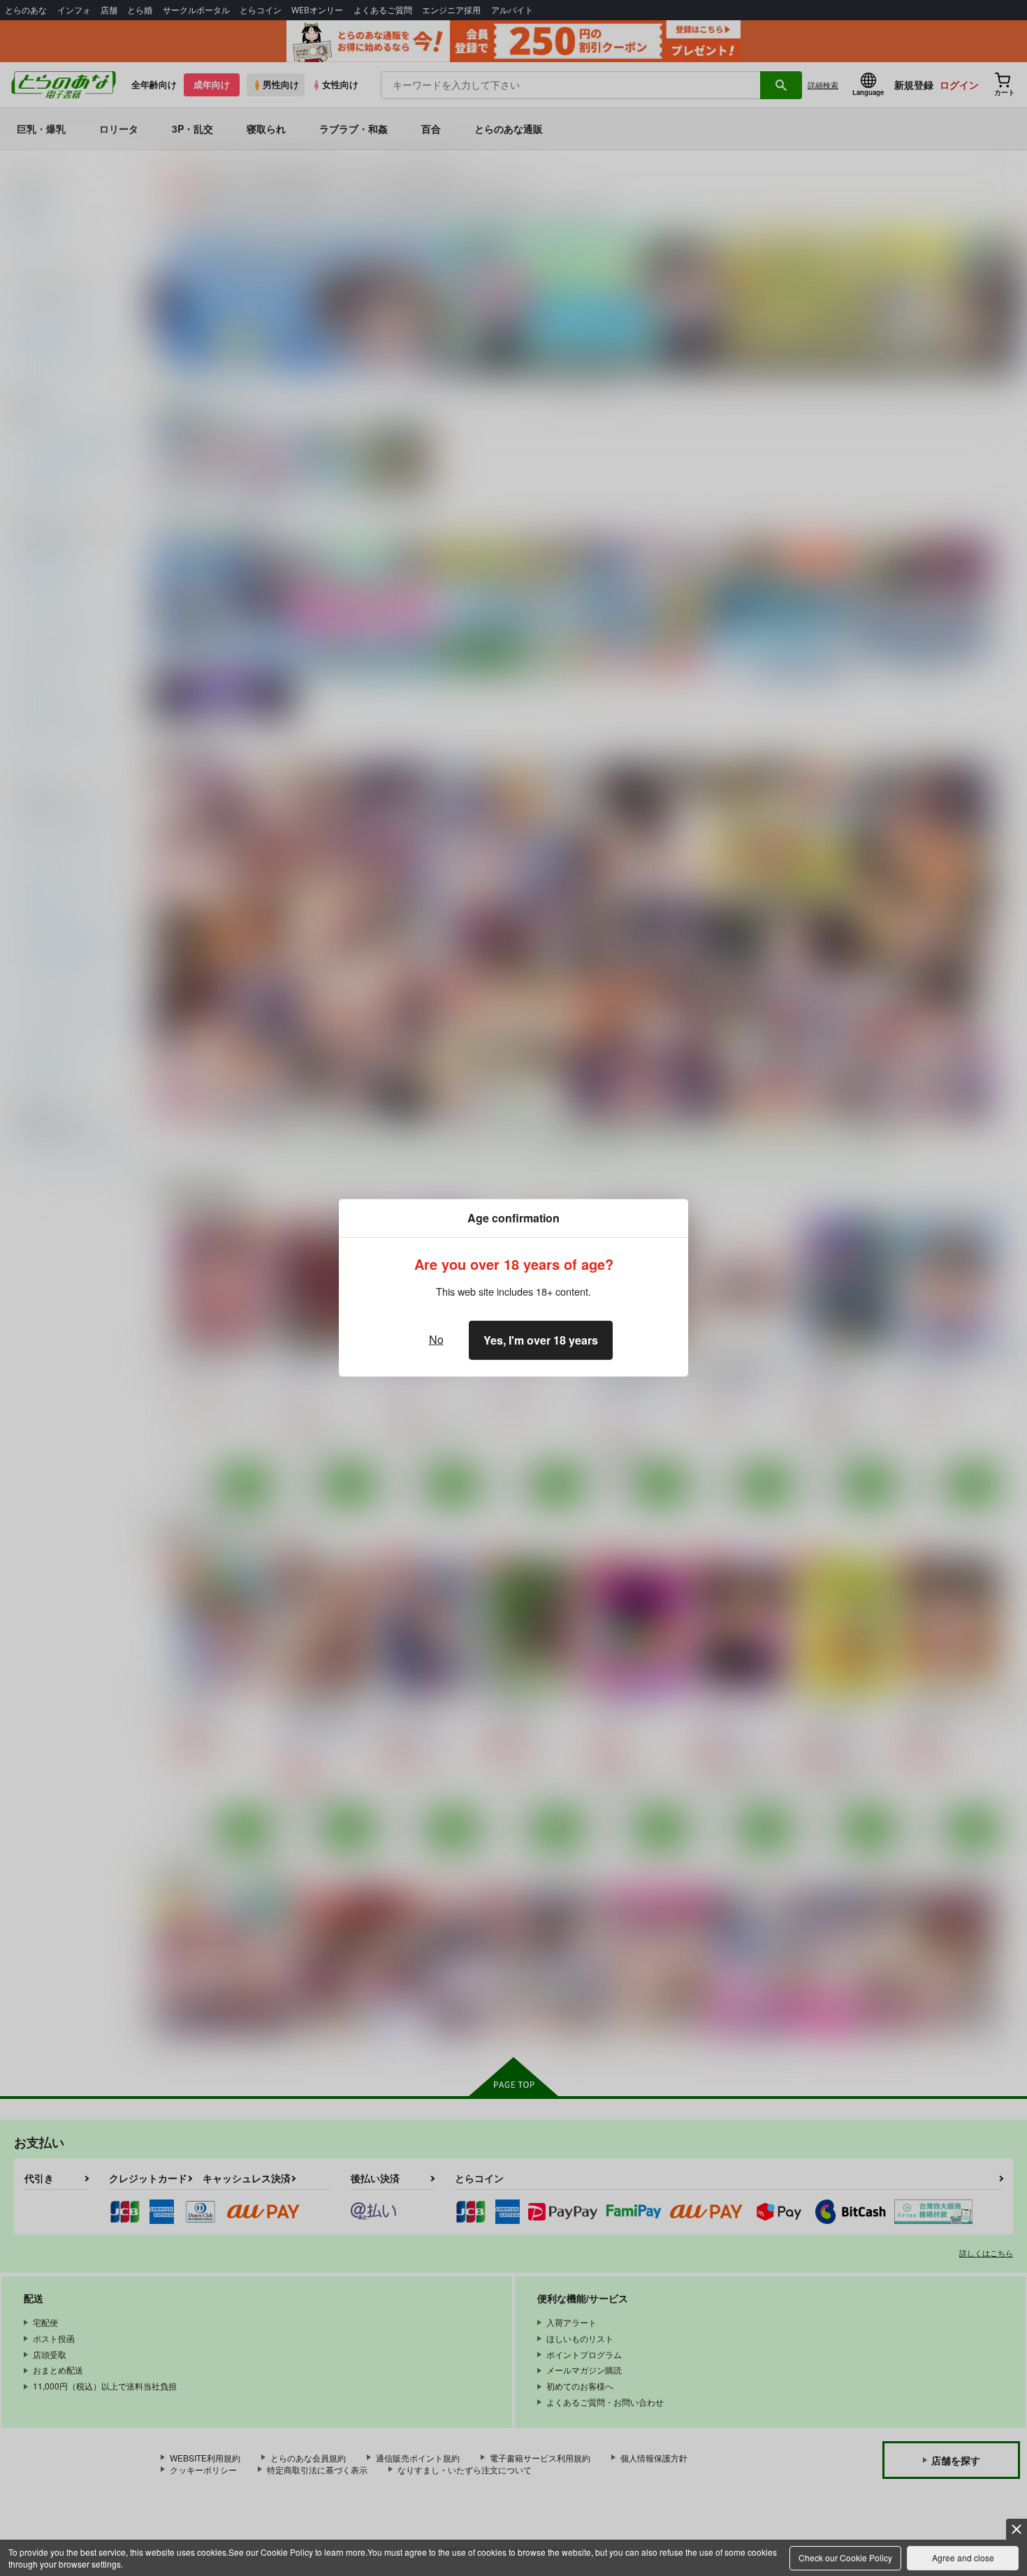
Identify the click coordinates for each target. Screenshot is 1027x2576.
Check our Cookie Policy (845, 2557)
